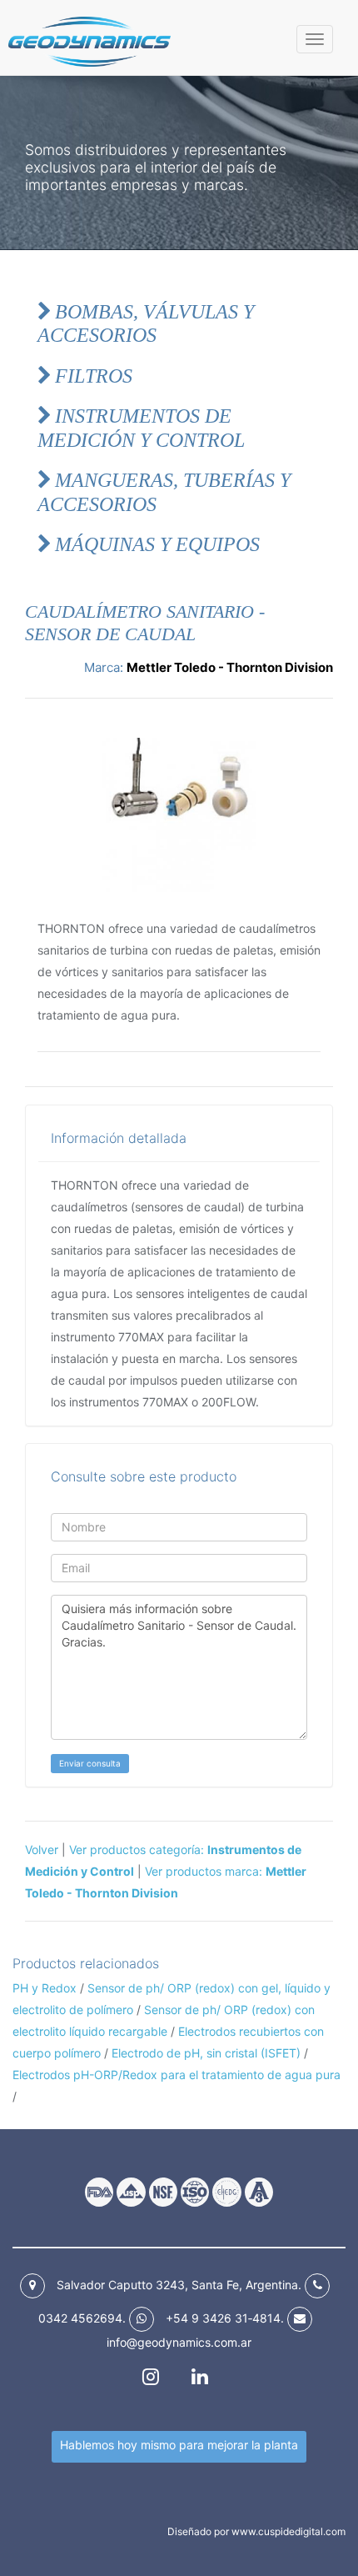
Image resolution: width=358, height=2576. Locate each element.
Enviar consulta (90, 1763)
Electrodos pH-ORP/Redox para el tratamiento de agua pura (177, 2075)
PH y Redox (45, 1988)
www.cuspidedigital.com (288, 2531)
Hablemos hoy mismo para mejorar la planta (179, 2445)
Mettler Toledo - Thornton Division (230, 667)
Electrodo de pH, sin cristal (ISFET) (208, 2053)
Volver (42, 1849)
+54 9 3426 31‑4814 (223, 2318)
